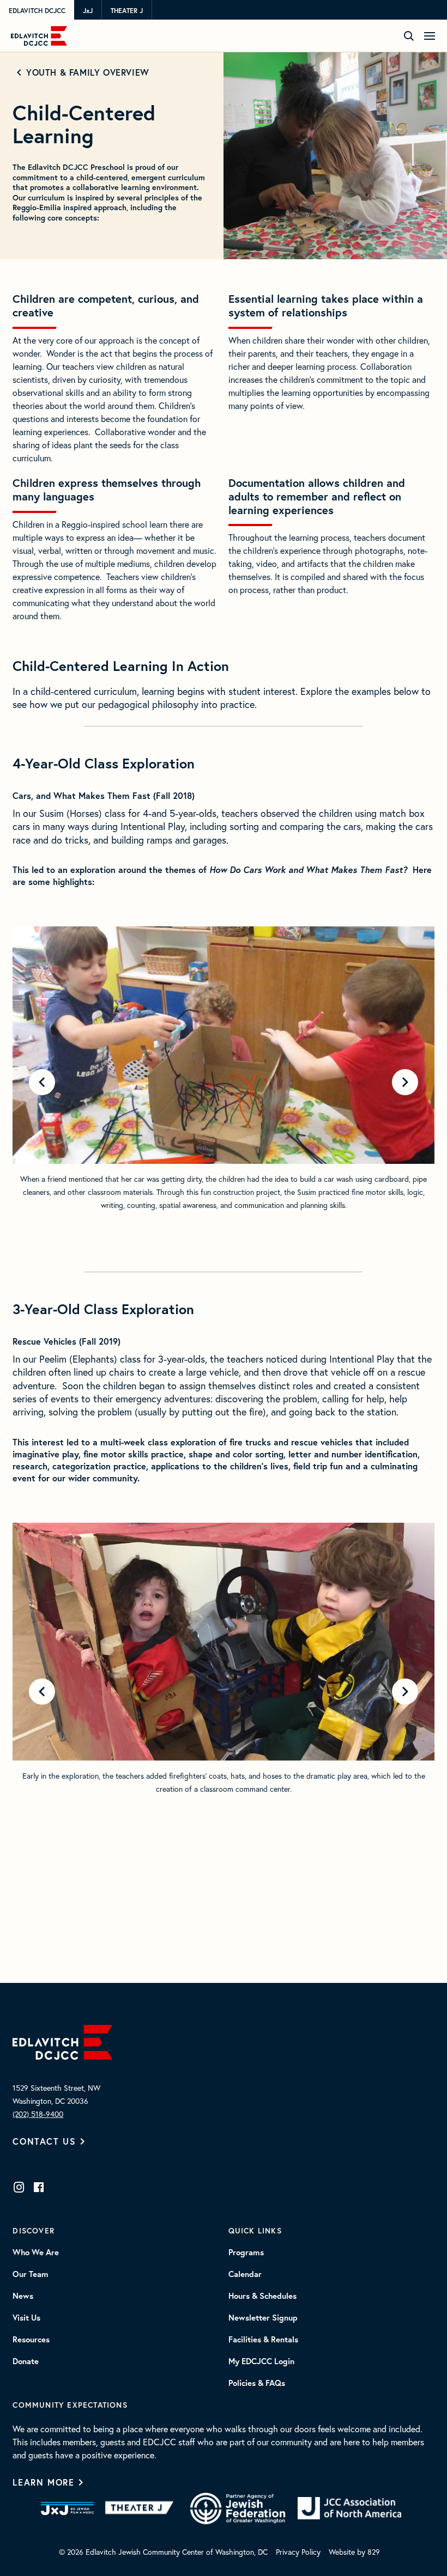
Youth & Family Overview (87, 72)
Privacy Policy (298, 2552)
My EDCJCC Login (261, 2361)
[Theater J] (141, 2508)
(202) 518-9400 (38, 2114)
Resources (31, 2340)
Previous (42, 1082)
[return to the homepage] (62, 2041)
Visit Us (26, 2318)
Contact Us (44, 2141)
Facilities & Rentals (263, 2340)
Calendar (245, 2274)
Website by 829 (354, 2552)
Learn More (43, 2482)
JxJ (88, 10)
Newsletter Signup (263, 2318)
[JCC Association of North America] (349, 2508)
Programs (246, 2253)
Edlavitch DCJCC (37, 10)
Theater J (127, 10)
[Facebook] (39, 2187)
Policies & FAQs (257, 2383)
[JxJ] (67, 2508)
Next (405, 1082)
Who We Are (36, 2253)
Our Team (31, 2274)
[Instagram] (19, 2187)
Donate (26, 2361)
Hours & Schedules (262, 2296)
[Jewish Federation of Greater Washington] (238, 2508)
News (23, 2296)
